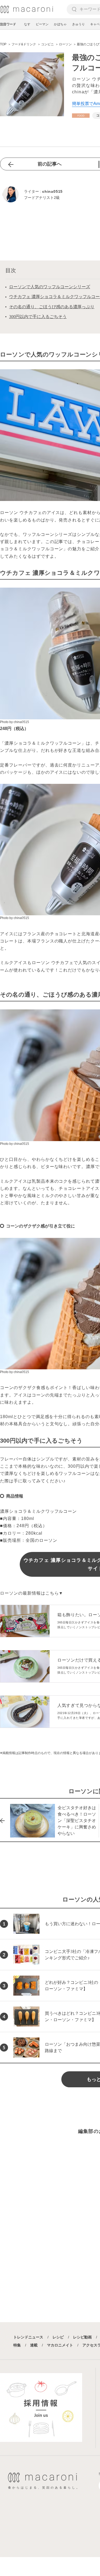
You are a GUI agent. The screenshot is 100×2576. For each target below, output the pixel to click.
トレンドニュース (28, 2337)
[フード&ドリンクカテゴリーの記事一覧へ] (81, 116)
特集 (17, 2345)
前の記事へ (50, 164)
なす (27, 24)
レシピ (58, 2337)
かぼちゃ (60, 24)
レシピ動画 (82, 2337)
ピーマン (42, 24)
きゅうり (78, 24)
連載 (34, 2345)
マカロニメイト (60, 2345)
